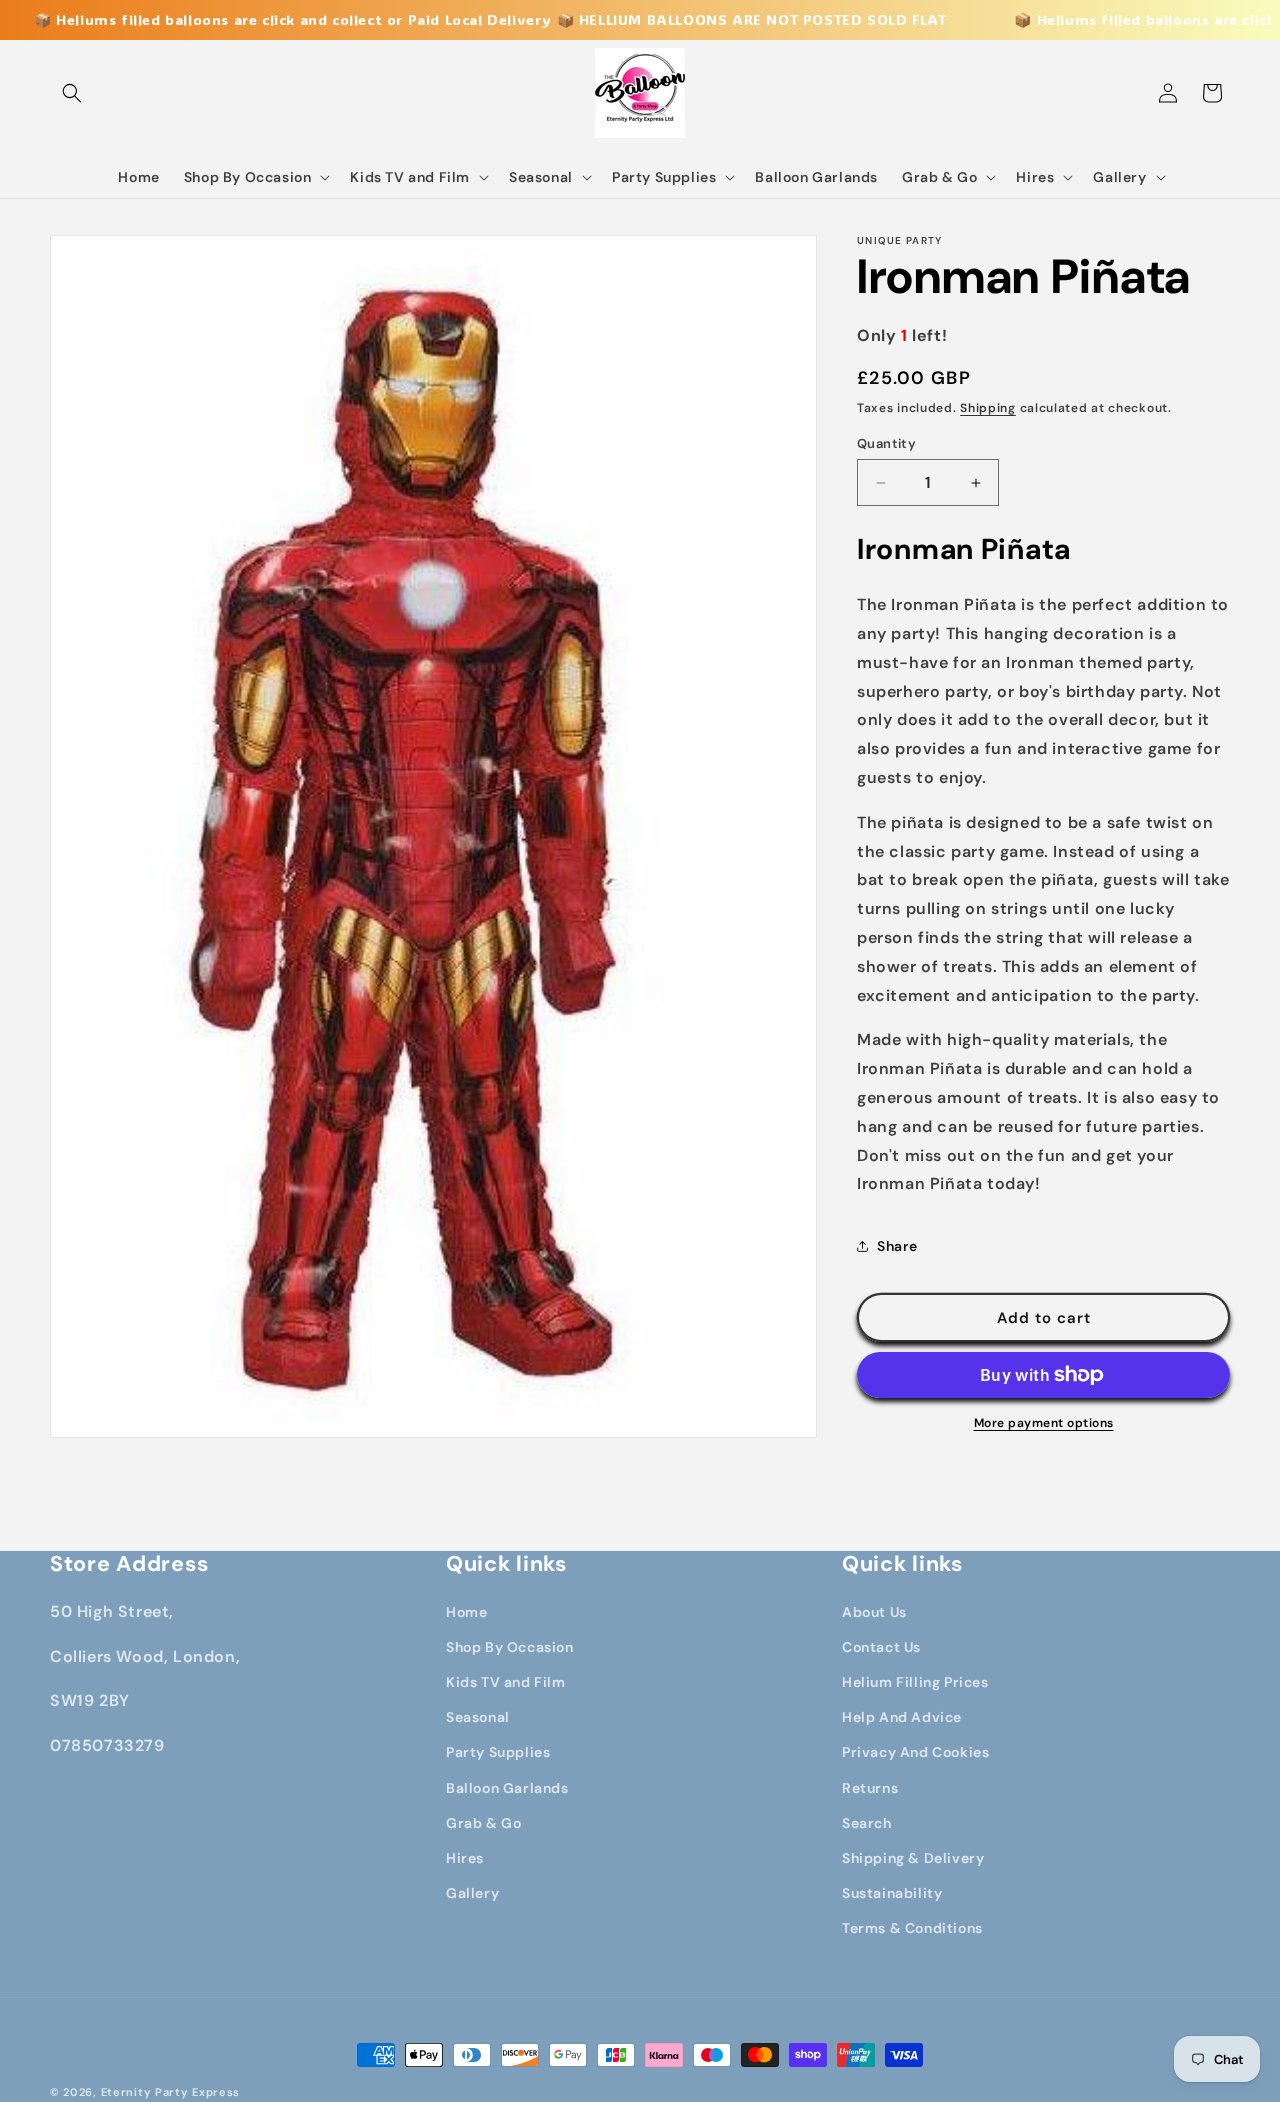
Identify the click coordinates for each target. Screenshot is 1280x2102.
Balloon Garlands (507, 1788)
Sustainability (892, 1893)
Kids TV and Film (506, 1682)
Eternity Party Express (170, 2092)
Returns (870, 1788)
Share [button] (897, 1246)
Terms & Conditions (912, 1928)
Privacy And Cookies (915, 1752)
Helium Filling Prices (915, 1682)
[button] (72, 93)
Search (867, 1823)
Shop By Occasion (510, 1647)
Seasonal (478, 1717)
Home (466, 1612)
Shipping (988, 408)
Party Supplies (498, 1752)
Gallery (472, 1893)
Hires (465, 1858)
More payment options (1044, 1423)
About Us (874, 1612)
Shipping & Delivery (913, 1858)
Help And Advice (902, 1717)
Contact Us (881, 1647)
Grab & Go (483, 1823)
